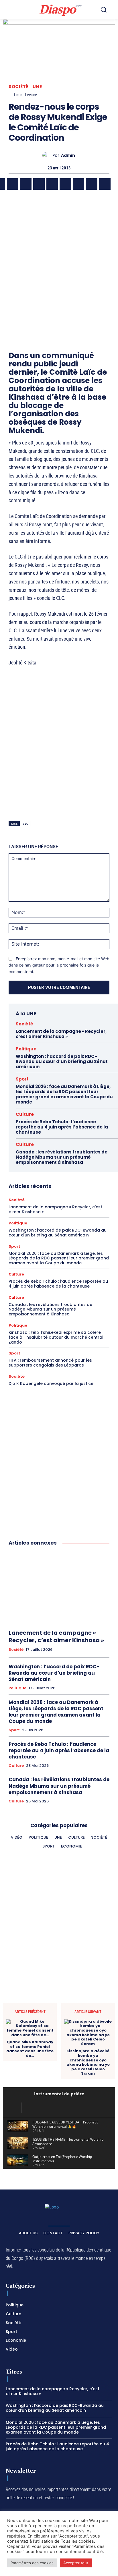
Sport (22, 1079)
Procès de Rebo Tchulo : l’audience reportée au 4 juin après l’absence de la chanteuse (62, 1127)
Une (37, 87)
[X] (13, 184)
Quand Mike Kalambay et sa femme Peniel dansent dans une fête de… (30, 2049)
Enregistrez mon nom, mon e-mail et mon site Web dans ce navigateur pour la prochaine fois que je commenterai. (59, 965)
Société (18, 87)
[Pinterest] (52, 184)
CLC (26, 824)
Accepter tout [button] (76, 2563)
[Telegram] (78, 184)
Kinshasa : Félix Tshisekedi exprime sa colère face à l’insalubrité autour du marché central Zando (56, 1337)
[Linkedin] (65, 184)
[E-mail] (92, 184)
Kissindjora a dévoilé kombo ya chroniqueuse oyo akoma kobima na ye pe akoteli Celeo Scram (88, 2062)
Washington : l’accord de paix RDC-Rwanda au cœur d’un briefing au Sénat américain (62, 1061)
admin (68, 155)
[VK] (105, 184)
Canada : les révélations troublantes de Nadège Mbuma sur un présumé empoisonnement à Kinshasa (62, 1157)
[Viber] (39, 184)
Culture (25, 1114)
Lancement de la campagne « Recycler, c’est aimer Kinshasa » (61, 1034)
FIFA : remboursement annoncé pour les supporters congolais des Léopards (50, 1363)
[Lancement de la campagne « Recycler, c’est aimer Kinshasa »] (59, 1588)
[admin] (47, 155)
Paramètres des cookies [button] (32, 2563)
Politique (26, 1049)
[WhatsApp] (26, 184)
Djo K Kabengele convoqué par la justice (51, 1383)
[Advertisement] (59, 263)
